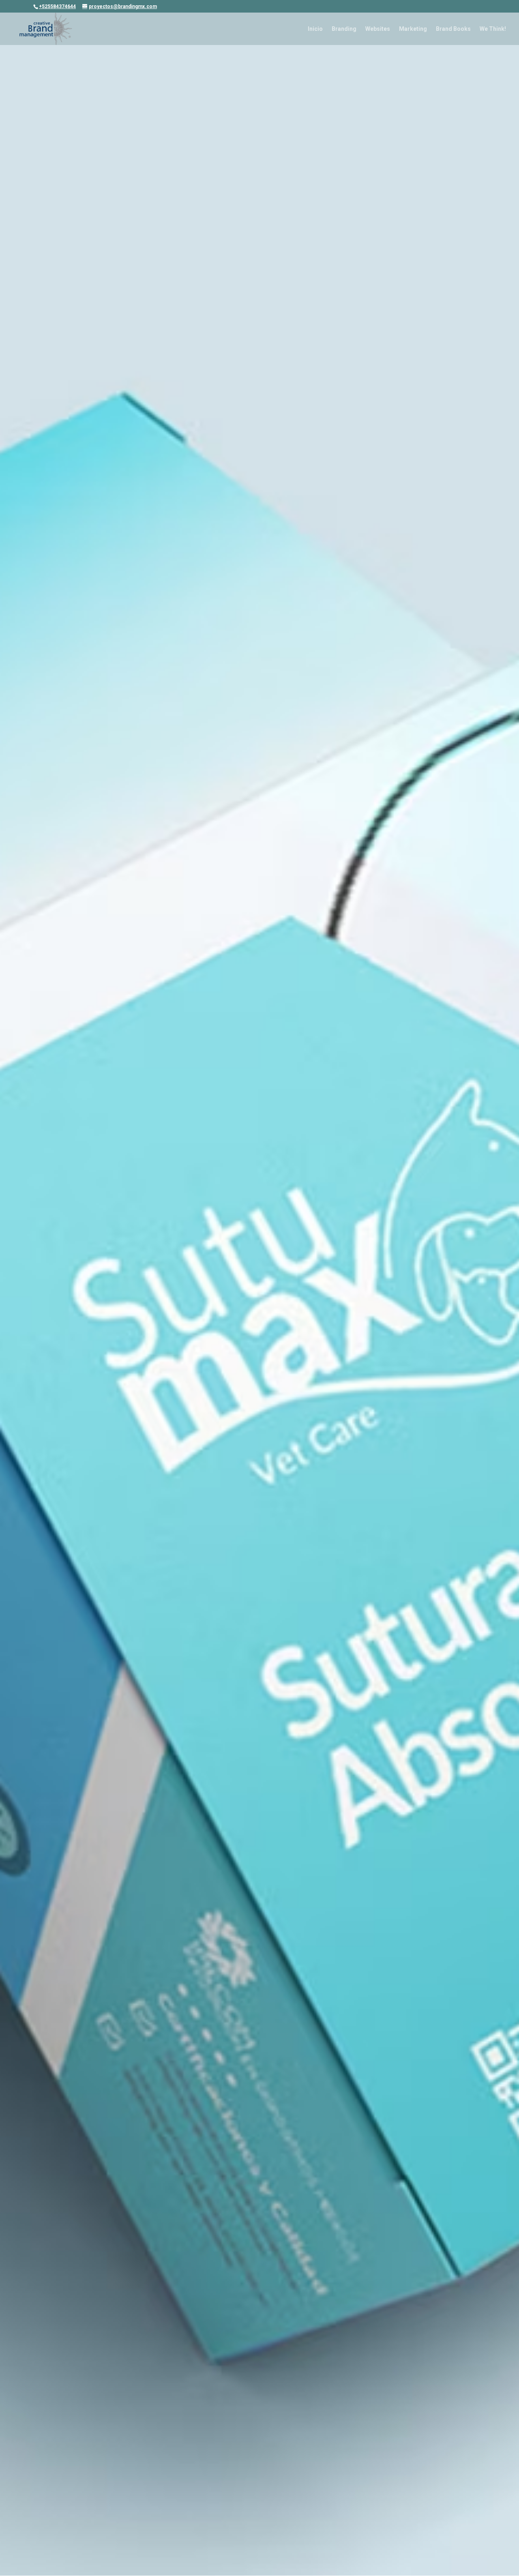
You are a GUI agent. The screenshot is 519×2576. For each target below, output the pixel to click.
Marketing (413, 29)
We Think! (493, 29)
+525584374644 (57, 6)
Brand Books (453, 29)
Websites (378, 29)
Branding (344, 29)
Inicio (315, 29)
